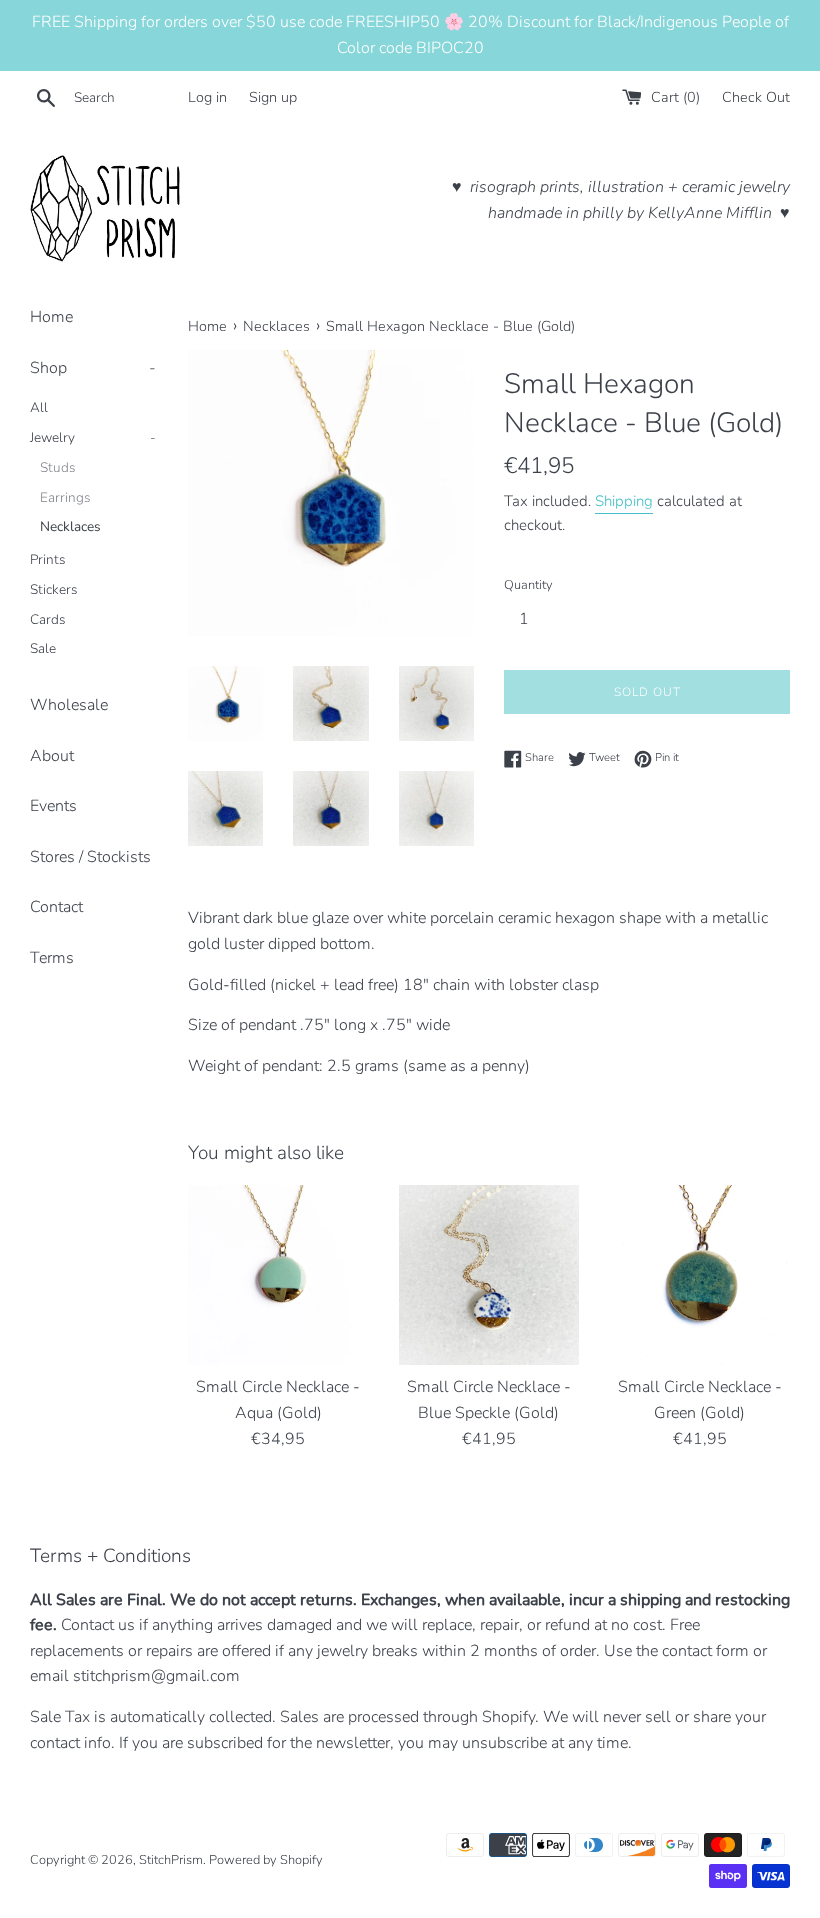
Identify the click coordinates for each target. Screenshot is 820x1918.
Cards (48, 619)
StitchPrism (171, 1860)
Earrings (65, 497)
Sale (43, 648)
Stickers (54, 589)
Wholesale (69, 705)
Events (53, 806)
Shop (93, 368)
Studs (58, 467)
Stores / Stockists (90, 857)
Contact (56, 907)
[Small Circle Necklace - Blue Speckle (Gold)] (489, 1275)
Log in (207, 97)
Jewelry (93, 437)
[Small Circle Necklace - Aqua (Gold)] (278, 1275)
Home (51, 317)
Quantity (528, 585)
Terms (52, 958)
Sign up (273, 97)
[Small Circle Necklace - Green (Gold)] (699, 1275)
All (39, 407)
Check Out (756, 97)
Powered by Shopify (266, 1860)
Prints (48, 559)
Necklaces (70, 526)
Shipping (624, 501)
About (52, 756)
